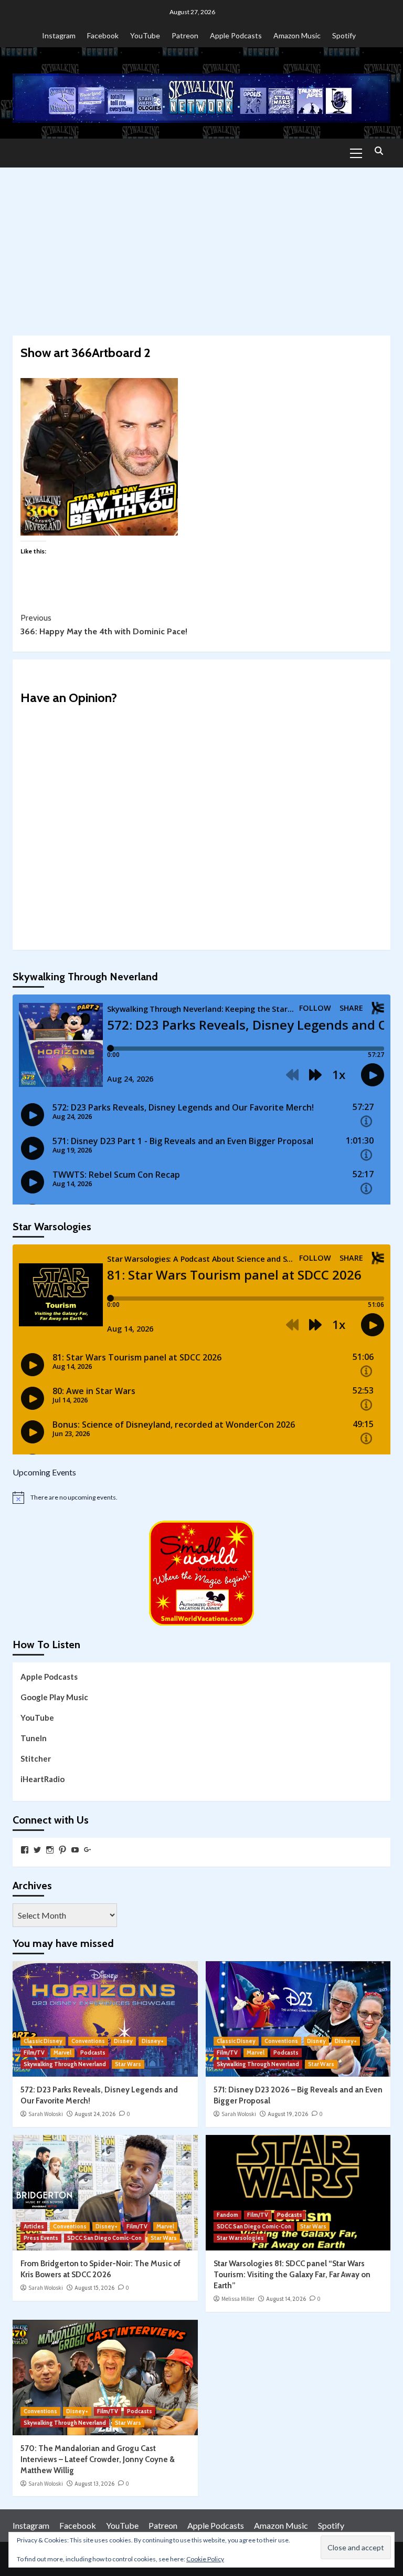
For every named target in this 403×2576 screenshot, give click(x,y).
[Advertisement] (201, 246)
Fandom (227, 2215)
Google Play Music (54, 1697)
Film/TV (34, 2053)
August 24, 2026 (95, 2114)
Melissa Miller (238, 2299)
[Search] (379, 151)
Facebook (103, 35)
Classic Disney (43, 2041)
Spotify (344, 35)
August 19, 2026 (288, 2114)
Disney (123, 2041)
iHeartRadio (43, 1779)
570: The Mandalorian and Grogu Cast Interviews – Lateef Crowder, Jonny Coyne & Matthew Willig (98, 2459)
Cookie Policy (205, 2559)
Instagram (59, 35)
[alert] (201, 1498)
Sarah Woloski (46, 2114)
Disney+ (153, 2041)
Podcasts (93, 2053)
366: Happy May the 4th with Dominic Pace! (104, 625)
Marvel (62, 2053)
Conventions (88, 2041)
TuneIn (34, 1738)
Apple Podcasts (236, 35)
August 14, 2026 (286, 2299)
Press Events (41, 2238)
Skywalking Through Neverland (65, 2064)
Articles (34, 2226)
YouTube (145, 35)
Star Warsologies (240, 2238)
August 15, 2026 (94, 2288)
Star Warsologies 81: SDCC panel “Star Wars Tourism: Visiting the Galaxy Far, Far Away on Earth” (292, 2275)
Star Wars (128, 2064)
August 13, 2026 (94, 2484)
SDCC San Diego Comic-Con (104, 2238)
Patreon (185, 35)
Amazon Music (297, 35)
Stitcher (36, 1758)
